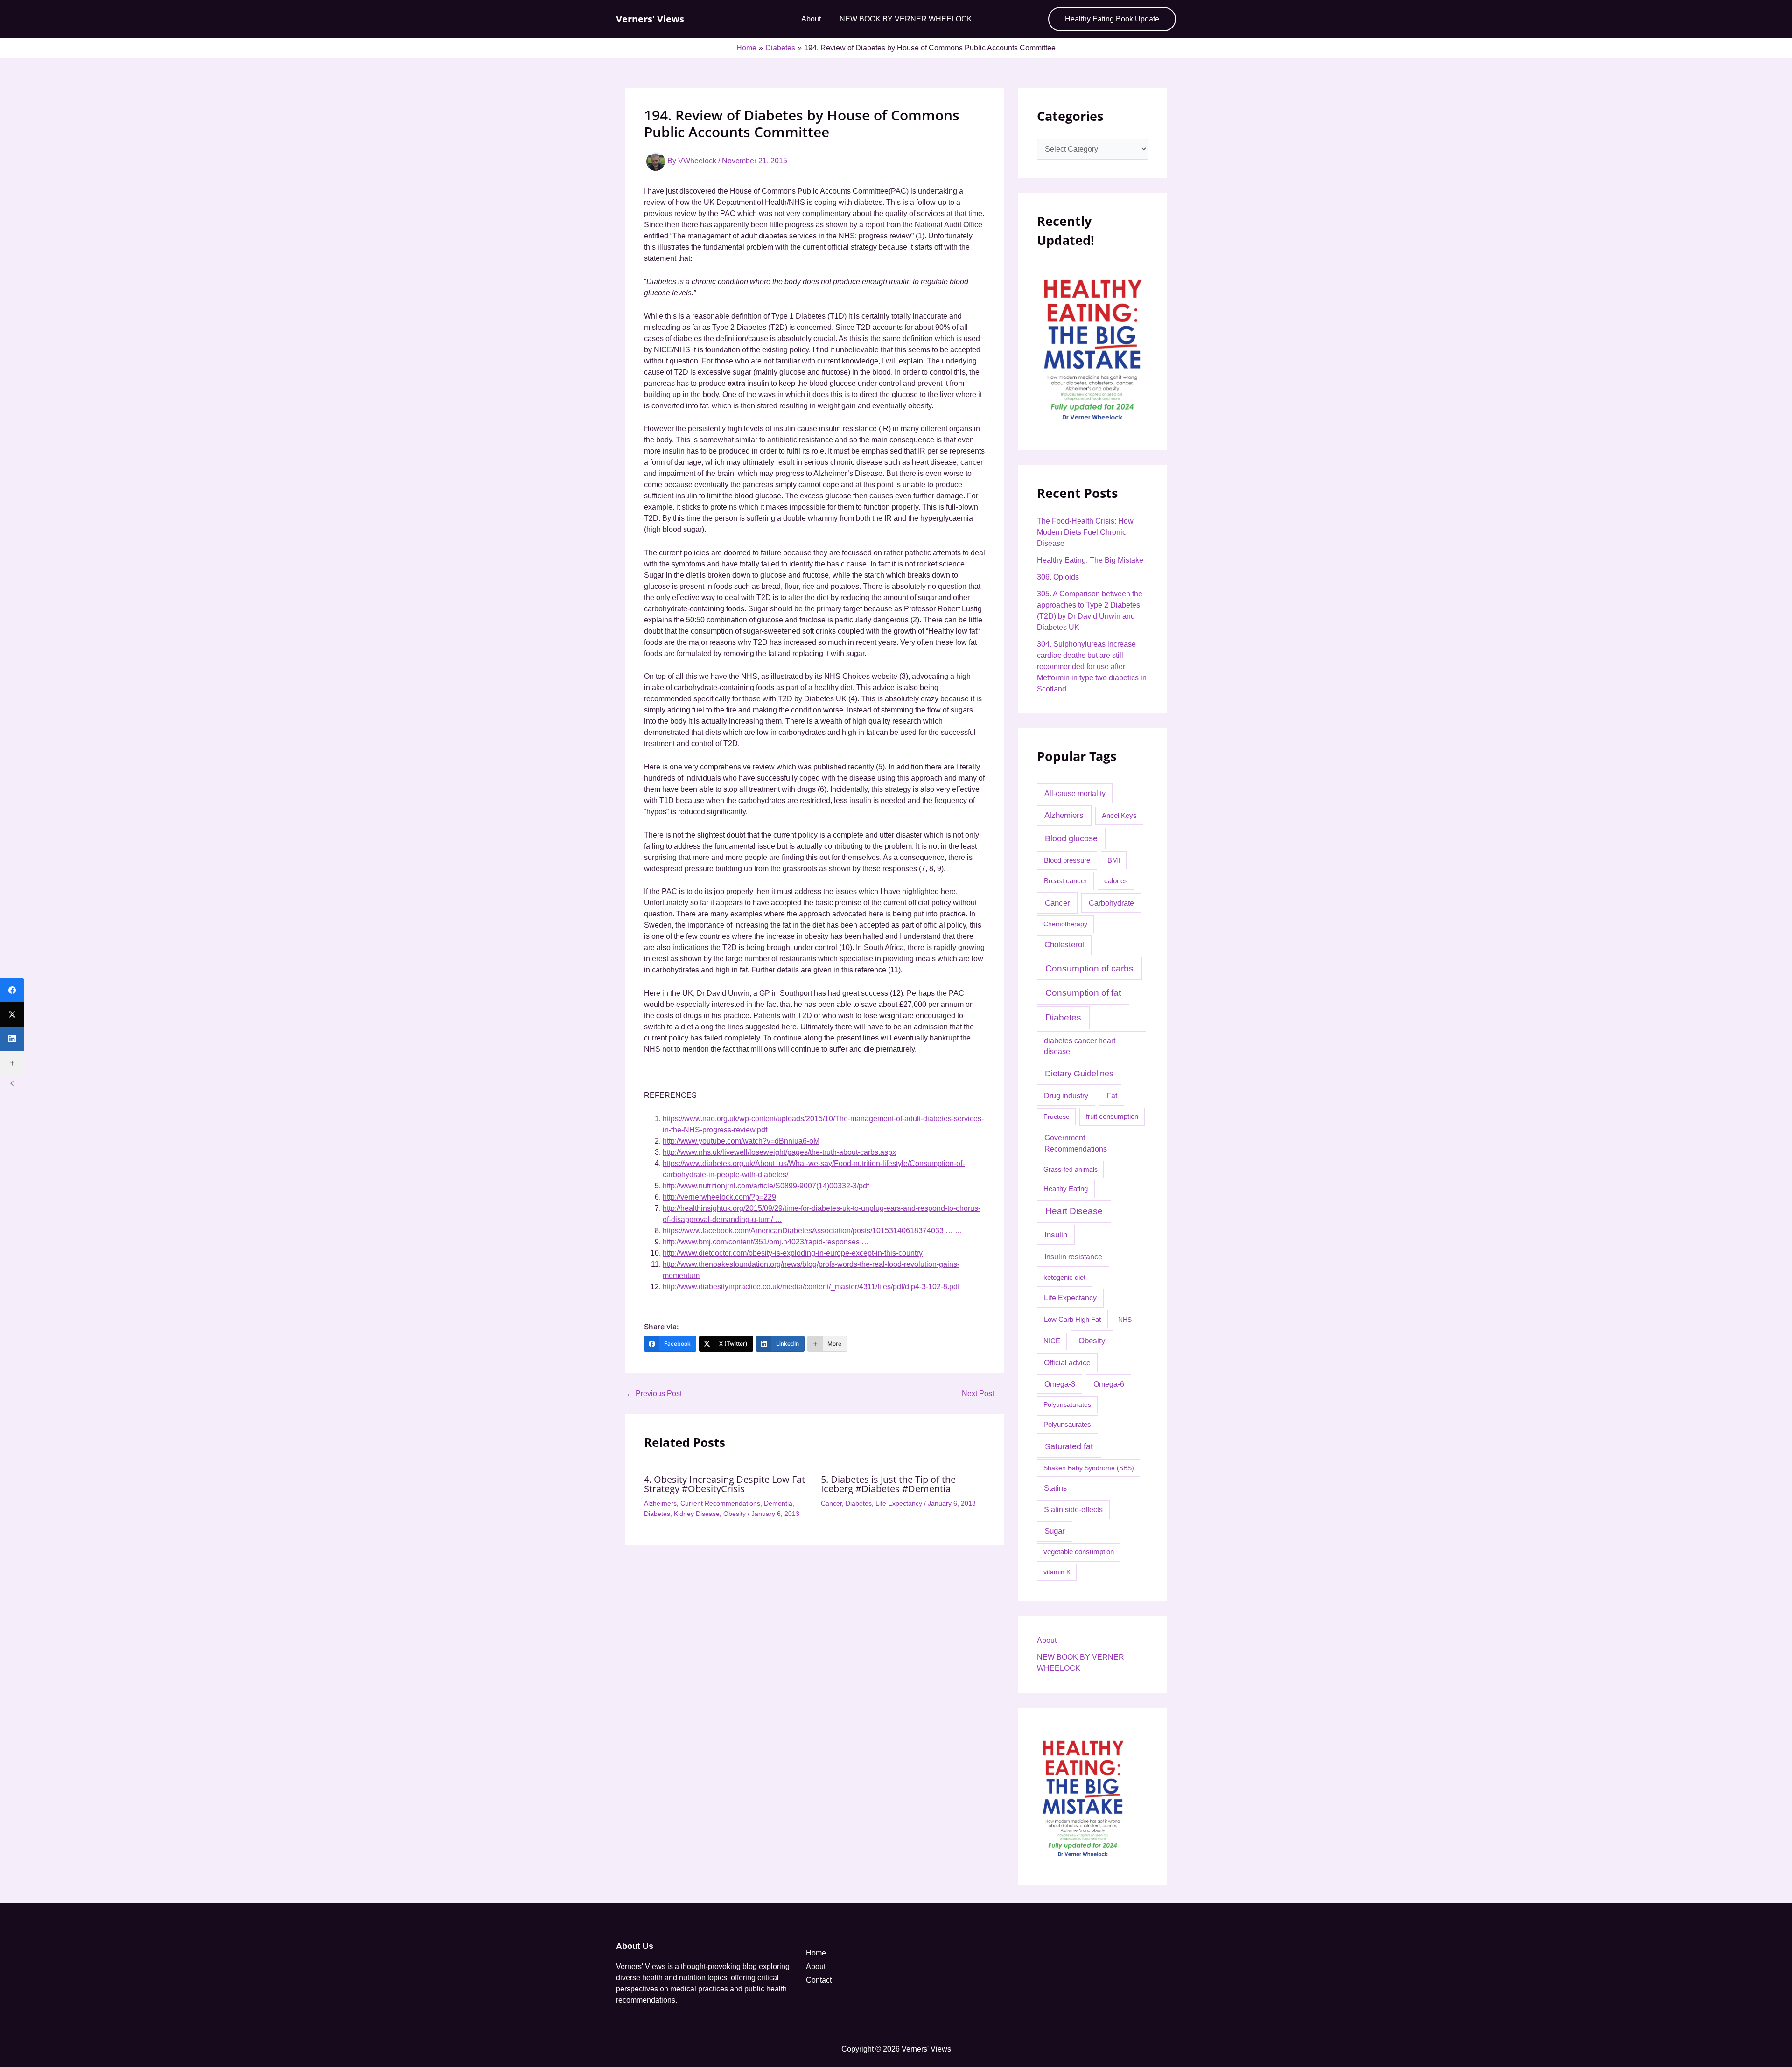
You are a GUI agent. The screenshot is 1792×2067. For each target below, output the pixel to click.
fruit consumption (1112, 1117)
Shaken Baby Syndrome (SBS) (1089, 1468)
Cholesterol (1064, 945)
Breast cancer (1065, 881)
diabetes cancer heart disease (1080, 1046)
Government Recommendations (1076, 1143)
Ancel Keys (1119, 816)
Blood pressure (1067, 860)
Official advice (1067, 1363)
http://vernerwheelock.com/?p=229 (719, 1197)
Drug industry (1066, 1096)
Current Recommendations (720, 1503)
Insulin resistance (1073, 1257)
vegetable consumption (1079, 1552)
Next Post (983, 1394)
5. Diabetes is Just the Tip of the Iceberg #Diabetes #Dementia (888, 1484)
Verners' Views (650, 19)
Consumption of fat (1083, 993)
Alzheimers (660, 1503)
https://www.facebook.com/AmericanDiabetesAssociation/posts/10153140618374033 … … (812, 1231)
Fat (1112, 1096)
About (811, 19)
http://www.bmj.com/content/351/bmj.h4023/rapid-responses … (770, 1242)
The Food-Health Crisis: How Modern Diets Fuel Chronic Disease (1085, 532)
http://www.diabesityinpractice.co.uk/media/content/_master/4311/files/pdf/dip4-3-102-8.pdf (811, 1287)
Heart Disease (1074, 1211)
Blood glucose (1071, 838)
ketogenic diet (1064, 1278)
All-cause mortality (1075, 793)
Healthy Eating (1066, 1189)
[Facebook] (12, 990)
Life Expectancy (899, 1503)
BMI (1114, 860)
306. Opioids (1058, 577)
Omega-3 (1060, 1384)
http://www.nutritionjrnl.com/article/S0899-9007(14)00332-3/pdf (766, 1186)
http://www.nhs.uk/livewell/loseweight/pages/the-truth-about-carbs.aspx (779, 1152)
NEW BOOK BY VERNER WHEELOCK (906, 19)
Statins (1055, 1488)
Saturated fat (1069, 1446)
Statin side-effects (1073, 1510)
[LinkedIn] (12, 1039)
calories (1116, 881)
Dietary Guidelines (1079, 1074)
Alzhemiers (1064, 815)
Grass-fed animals (1071, 1169)
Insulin (1056, 1235)
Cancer (831, 1503)
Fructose (1057, 1117)
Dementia (778, 1503)
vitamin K (1057, 1572)
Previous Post (654, 1394)
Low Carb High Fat (1072, 1319)
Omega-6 (1109, 1384)
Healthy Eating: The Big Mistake (1090, 560)
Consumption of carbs (1089, 968)
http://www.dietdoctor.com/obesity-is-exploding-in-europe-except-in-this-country (793, 1253)
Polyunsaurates (1067, 1424)
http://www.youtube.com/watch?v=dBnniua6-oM (741, 1141)
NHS (1125, 1320)
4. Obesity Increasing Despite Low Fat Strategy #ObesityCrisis (724, 1484)
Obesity (735, 1514)
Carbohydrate (1111, 903)
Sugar (1055, 1531)
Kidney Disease (697, 1514)
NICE (1052, 1341)
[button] (1112, 19)
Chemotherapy (1065, 924)
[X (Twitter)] (12, 1014)
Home (816, 1953)
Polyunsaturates (1067, 1404)
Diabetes (657, 1514)
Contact (819, 1980)
